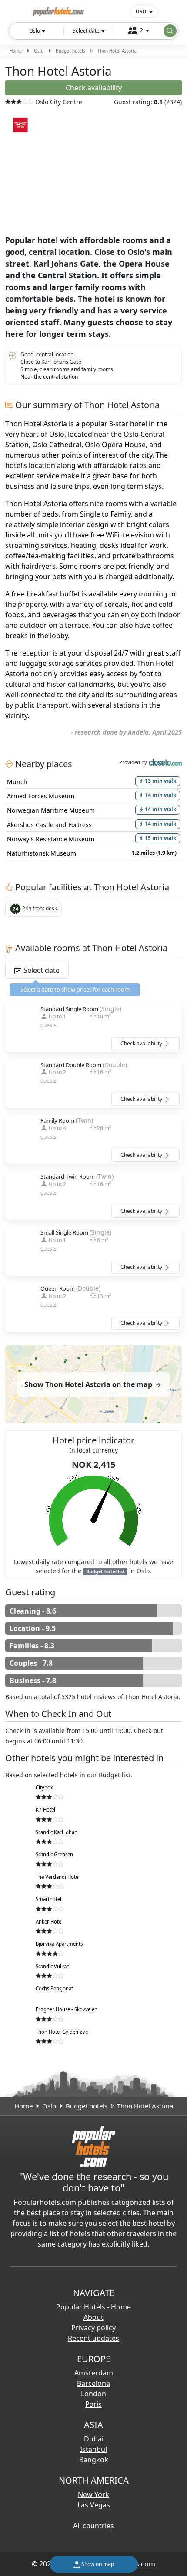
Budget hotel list (105, 1571)
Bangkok (94, 2460)
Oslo (39, 51)
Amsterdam (94, 2373)
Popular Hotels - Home (93, 2307)
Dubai (94, 2439)
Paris (93, 2404)
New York (93, 2494)
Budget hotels (70, 51)
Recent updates (93, 2338)
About (93, 2317)
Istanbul (93, 2449)
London (93, 2394)
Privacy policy (93, 2328)
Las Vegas (94, 2505)
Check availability (142, 1043)
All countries (93, 2526)
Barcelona (93, 2383)
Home (16, 51)
